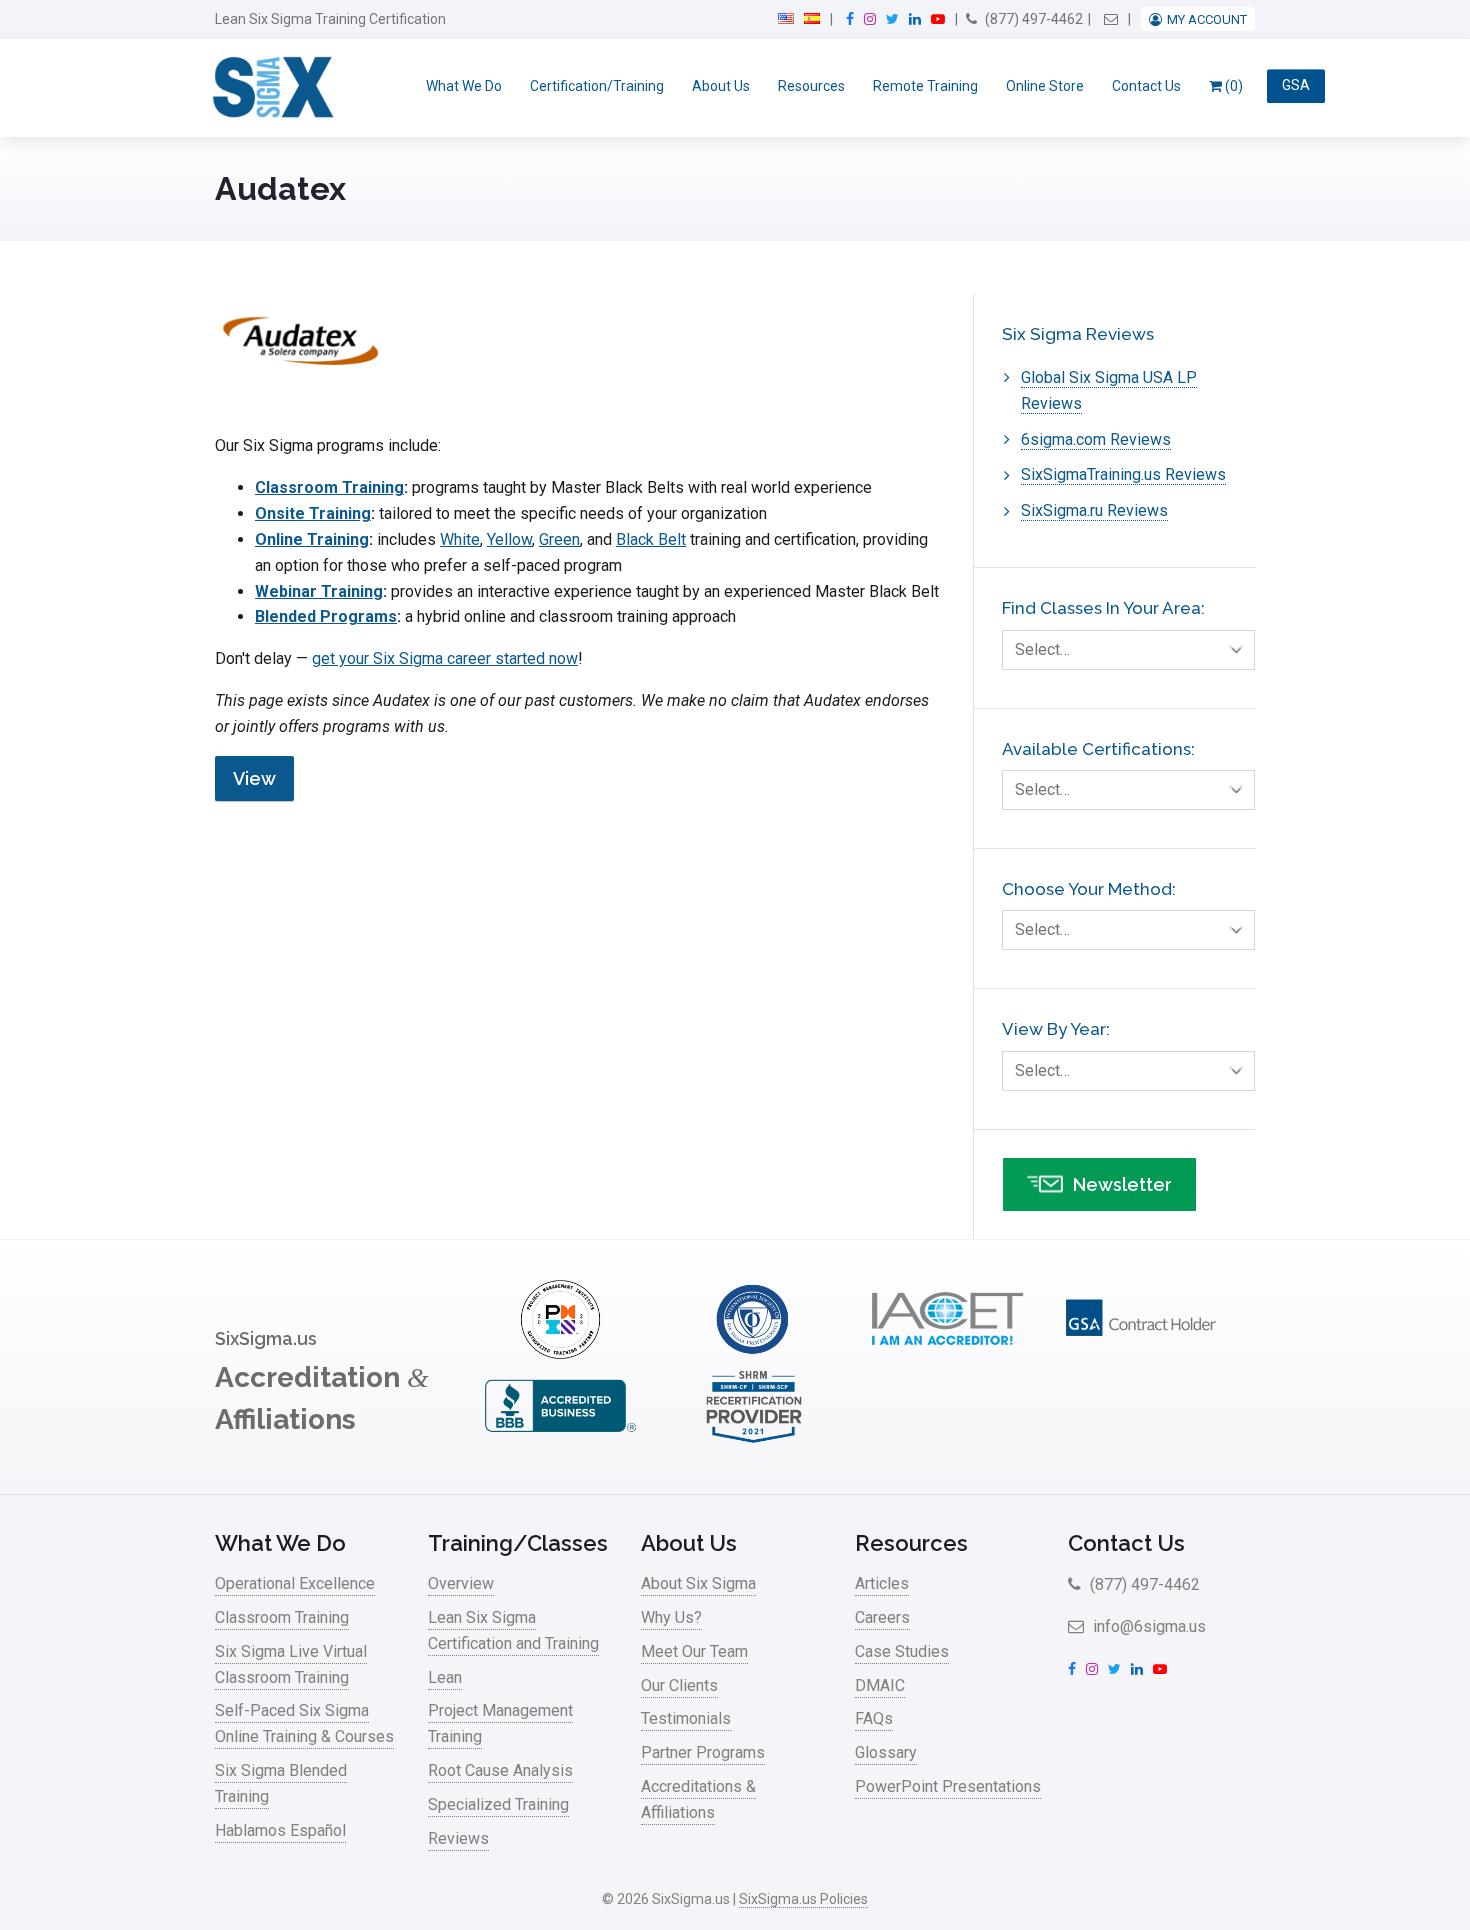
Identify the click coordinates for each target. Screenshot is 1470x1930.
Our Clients (679, 1685)
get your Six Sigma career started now (445, 658)
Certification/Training (597, 86)
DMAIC (880, 1685)
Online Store (1045, 86)
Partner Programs (703, 1752)
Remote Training (925, 86)
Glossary (886, 1752)
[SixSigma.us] (269, 88)
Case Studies (902, 1651)
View (254, 778)
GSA (1296, 86)
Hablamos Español (280, 1830)
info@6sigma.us (1147, 1626)
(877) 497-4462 (1032, 19)
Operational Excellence (295, 1583)
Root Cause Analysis (500, 1770)
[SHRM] (754, 1440)
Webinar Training (319, 591)
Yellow (509, 539)
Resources (811, 86)
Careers (882, 1617)
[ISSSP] (754, 1353)
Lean (445, 1677)
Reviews (458, 1838)
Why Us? (671, 1617)
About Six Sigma (698, 1583)
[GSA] (1141, 1353)
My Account (1207, 19)
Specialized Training (498, 1804)
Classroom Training (329, 487)
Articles (882, 1583)
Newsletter (1122, 1184)
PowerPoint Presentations (948, 1786)
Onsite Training (313, 513)
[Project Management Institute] (560, 1353)
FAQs (874, 1718)
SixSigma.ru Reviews (1094, 510)
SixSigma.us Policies (803, 1899)
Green (559, 539)
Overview (461, 1583)
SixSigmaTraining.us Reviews (1123, 474)
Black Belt (651, 539)
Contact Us (1146, 86)
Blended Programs (326, 616)
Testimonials (686, 1718)
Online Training (312, 539)
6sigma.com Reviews (1096, 439)
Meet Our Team (694, 1651)
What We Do (464, 86)
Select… (1042, 649)
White (460, 539)
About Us (721, 86)
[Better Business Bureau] (560, 1440)
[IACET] (947, 1353)
